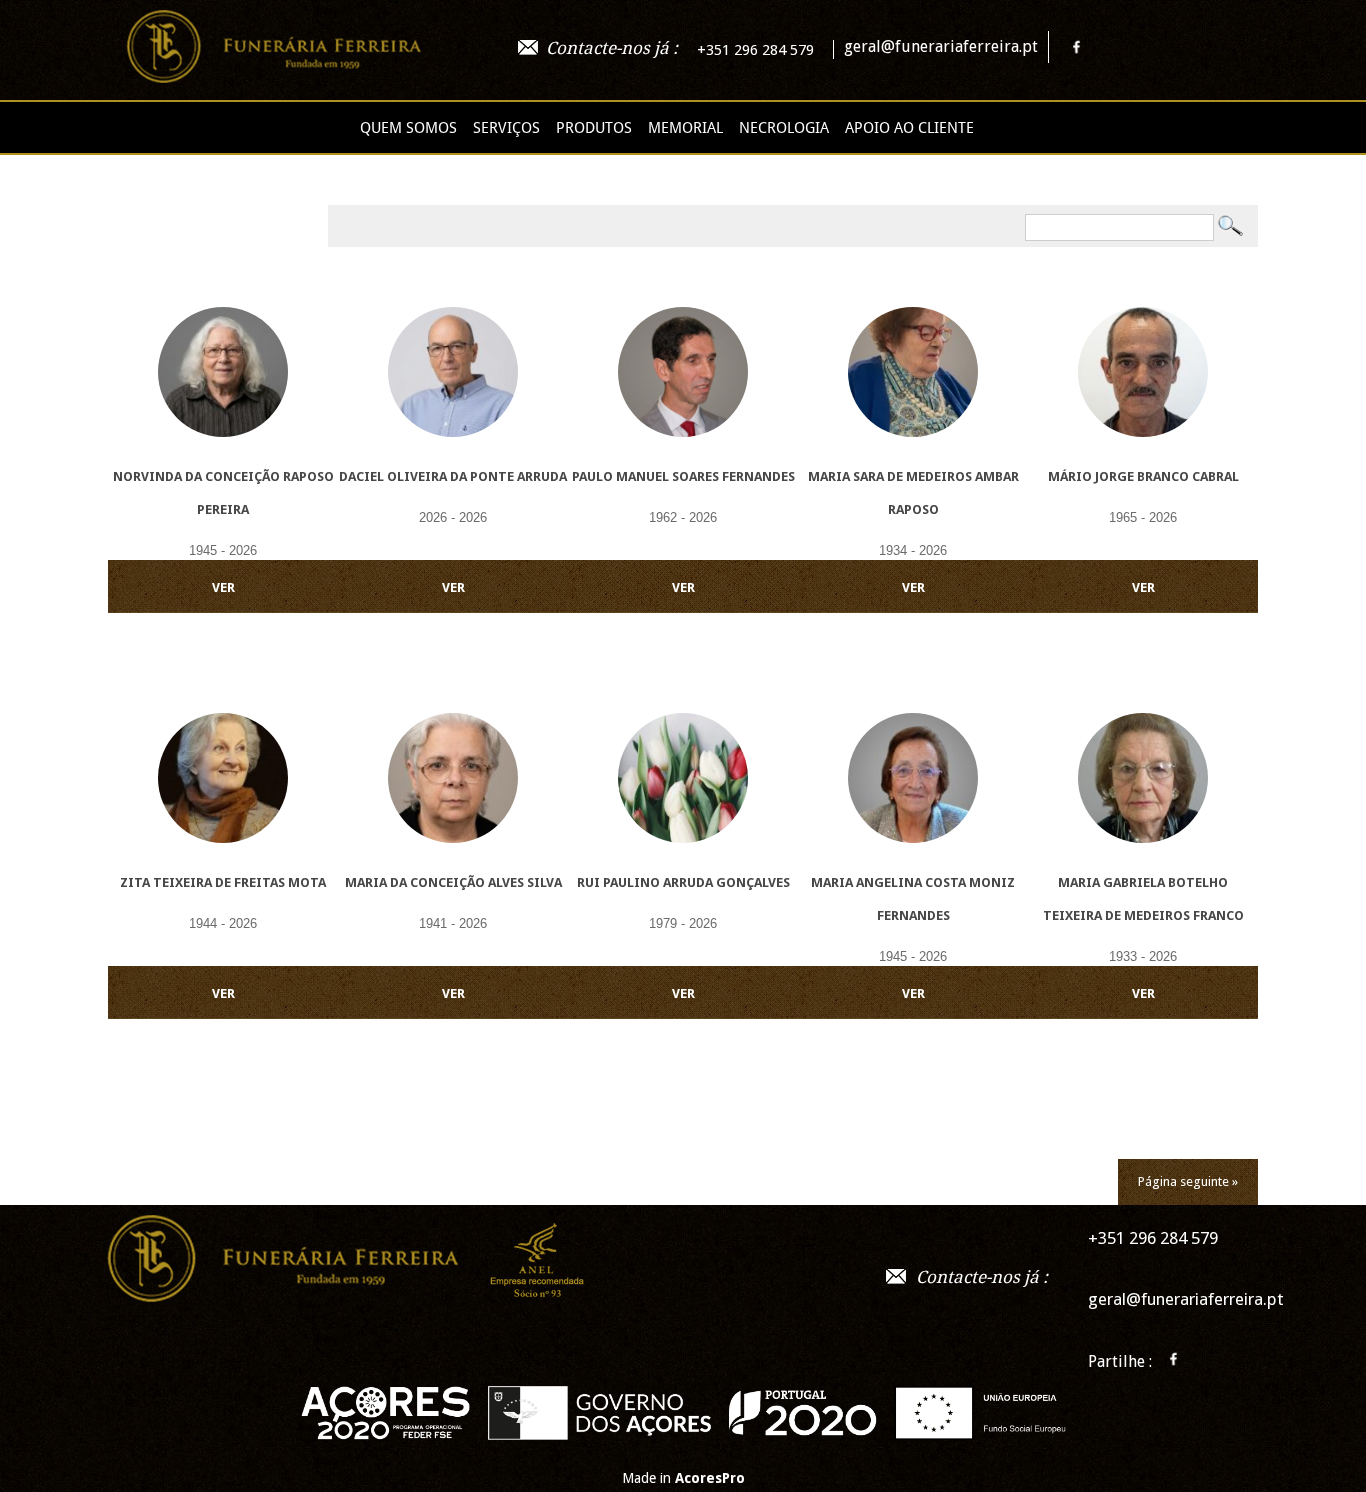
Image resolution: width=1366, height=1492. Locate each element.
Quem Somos (408, 128)
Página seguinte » (1188, 1181)
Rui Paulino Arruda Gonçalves (683, 882)
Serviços (506, 128)
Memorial (685, 128)
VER (223, 587)
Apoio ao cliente (909, 128)
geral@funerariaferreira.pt (941, 46)
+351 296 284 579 (755, 50)
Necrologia (784, 128)
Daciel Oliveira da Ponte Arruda (453, 476)
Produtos (594, 128)
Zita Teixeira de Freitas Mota (223, 882)
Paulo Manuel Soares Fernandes (683, 476)
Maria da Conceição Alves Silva (453, 882)
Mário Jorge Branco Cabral (1143, 476)
